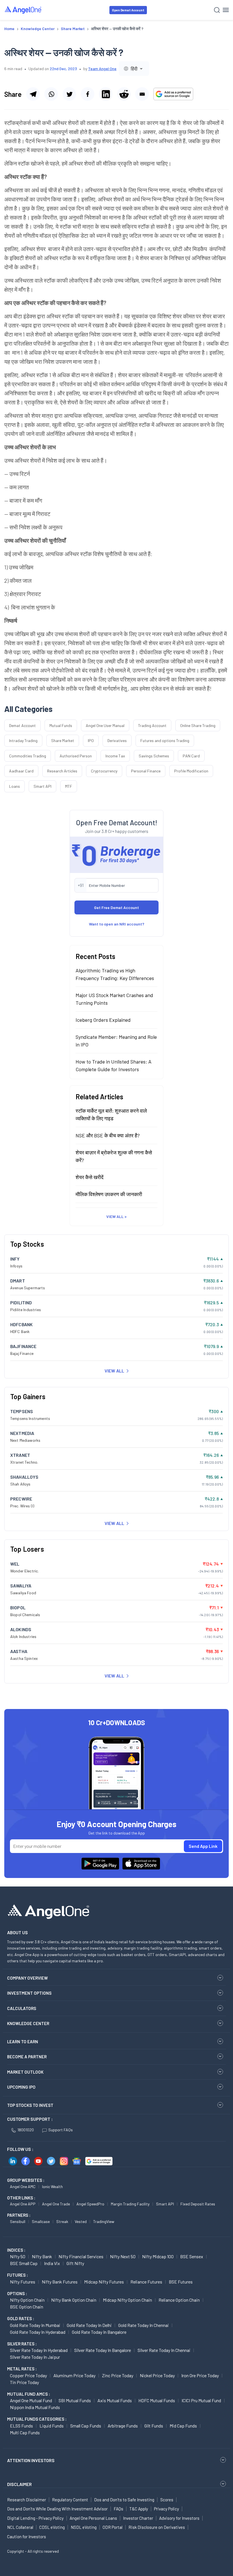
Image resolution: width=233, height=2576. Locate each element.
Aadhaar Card (21, 771)
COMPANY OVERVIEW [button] (27, 1978)
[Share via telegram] (33, 94)
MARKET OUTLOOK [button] (25, 2072)
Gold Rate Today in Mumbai (35, 2325)
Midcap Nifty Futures (104, 2282)
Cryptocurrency (104, 771)
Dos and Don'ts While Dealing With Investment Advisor (57, 2509)
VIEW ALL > (116, 1216)
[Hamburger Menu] (226, 10)
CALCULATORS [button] (22, 2008)
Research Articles (62, 771)
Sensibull (18, 2221)
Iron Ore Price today (200, 2375)
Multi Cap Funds (25, 2432)
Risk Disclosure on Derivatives (157, 2527)
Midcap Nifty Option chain (127, 2300)
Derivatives (117, 740)
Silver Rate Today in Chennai (164, 2350)
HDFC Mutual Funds (157, 2400)
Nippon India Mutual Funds (35, 2407)
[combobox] (134, 69)
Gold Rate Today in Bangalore (99, 2332)
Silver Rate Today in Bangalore (103, 2350)
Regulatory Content (70, 2500)
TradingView (104, 2221)
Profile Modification (191, 771)
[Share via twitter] (69, 94)
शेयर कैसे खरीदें (90, 1177)
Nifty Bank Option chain (74, 2300)
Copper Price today (28, 2375)
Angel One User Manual (105, 725)
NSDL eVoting (84, 2527)
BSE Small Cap (24, 2263)
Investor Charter (138, 2518)
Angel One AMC (23, 2187)
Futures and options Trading (165, 740)
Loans (14, 786)
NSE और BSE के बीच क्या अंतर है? (108, 1135)
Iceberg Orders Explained (103, 1020)
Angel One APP (23, 2204)
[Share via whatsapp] (51, 94)
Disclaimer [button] (19, 2484)
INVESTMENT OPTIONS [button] (29, 1993)
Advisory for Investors (179, 2518)
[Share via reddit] (124, 94)
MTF (69, 786)
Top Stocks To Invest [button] (30, 2105)
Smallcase (41, 2221)
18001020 (26, 2130)
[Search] (217, 10)
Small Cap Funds (86, 2426)
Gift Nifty (75, 2263)
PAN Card (191, 756)
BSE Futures (181, 2282)
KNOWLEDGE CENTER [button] (28, 2023)
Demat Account (22, 725)
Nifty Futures (23, 2282)
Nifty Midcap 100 (158, 2256)
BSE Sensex (192, 2256)
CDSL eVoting (52, 2527)
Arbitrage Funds (123, 2426)
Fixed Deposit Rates (198, 2204)
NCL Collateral (20, 2527)
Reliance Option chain (179, 2300)
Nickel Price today (157, 2375)
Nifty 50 (18, 2256)
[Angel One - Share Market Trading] (23, 10)
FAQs (118, 2509)
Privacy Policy (167, 2509)
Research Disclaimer (27, 2500)
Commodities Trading (28, 756)
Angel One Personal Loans (93, 2518)
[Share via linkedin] (106, 94)
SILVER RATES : (22, 2344)
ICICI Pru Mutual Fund (201, 2400)
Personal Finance (146, 771)
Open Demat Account (128, 10)
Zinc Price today (118, 2375)
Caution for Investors (27, 2537)
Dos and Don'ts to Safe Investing (124, 2500)
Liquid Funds (52, 2426)
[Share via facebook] (88, 94)
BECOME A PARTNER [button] (27, 2057)
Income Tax (115, 756)
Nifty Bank (42, 2256)
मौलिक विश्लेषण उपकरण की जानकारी (109, 1194)
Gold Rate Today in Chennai (143, 2325)
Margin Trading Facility (130, 2204)
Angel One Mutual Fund (31, 2400)
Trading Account (152, 725)
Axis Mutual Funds (115, 2400)
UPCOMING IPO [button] (21, 2087)
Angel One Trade (56, 2204)
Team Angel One (102, 69)
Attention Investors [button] (31, 2460)
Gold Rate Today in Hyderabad (38, 2332)
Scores (167, 2500)
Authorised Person (76, 756)
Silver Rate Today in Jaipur (35, 2357)
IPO (91, 740)
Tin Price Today (24, 2382)
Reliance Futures (146, 2282)
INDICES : (16, 2250)
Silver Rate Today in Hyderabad (39, 2350)
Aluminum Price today (74, 2375)
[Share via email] (142, 94)
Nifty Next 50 (123, 2256)
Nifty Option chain (27, 2300)
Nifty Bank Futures (60, 2282)
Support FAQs (61, 2130)
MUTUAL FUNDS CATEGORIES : (37, 2419)
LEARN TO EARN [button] (23, 2042)
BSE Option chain (27, 2307)
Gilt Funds (154, 2426)
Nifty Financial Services (81, 2256)
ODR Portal (113, 2527)
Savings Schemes (154, 756)
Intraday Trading (23, 740)
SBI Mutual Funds (75, 2400)
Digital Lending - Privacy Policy (35, 2518)
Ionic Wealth (52, 2187)
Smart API (42, 786)
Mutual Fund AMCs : (29, 2394)
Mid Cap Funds (183, 2426)
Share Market (63, 740)
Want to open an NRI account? (117, 924)
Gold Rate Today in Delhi (89, 2325)
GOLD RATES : (21, 2318)
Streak (62, 2221)
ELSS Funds (21, 2426)
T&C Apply (139, 2509)
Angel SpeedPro (90, 2204)
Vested (81, 2221)
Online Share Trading (198, 725)
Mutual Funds (61, 725)
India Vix (52, 2263)
